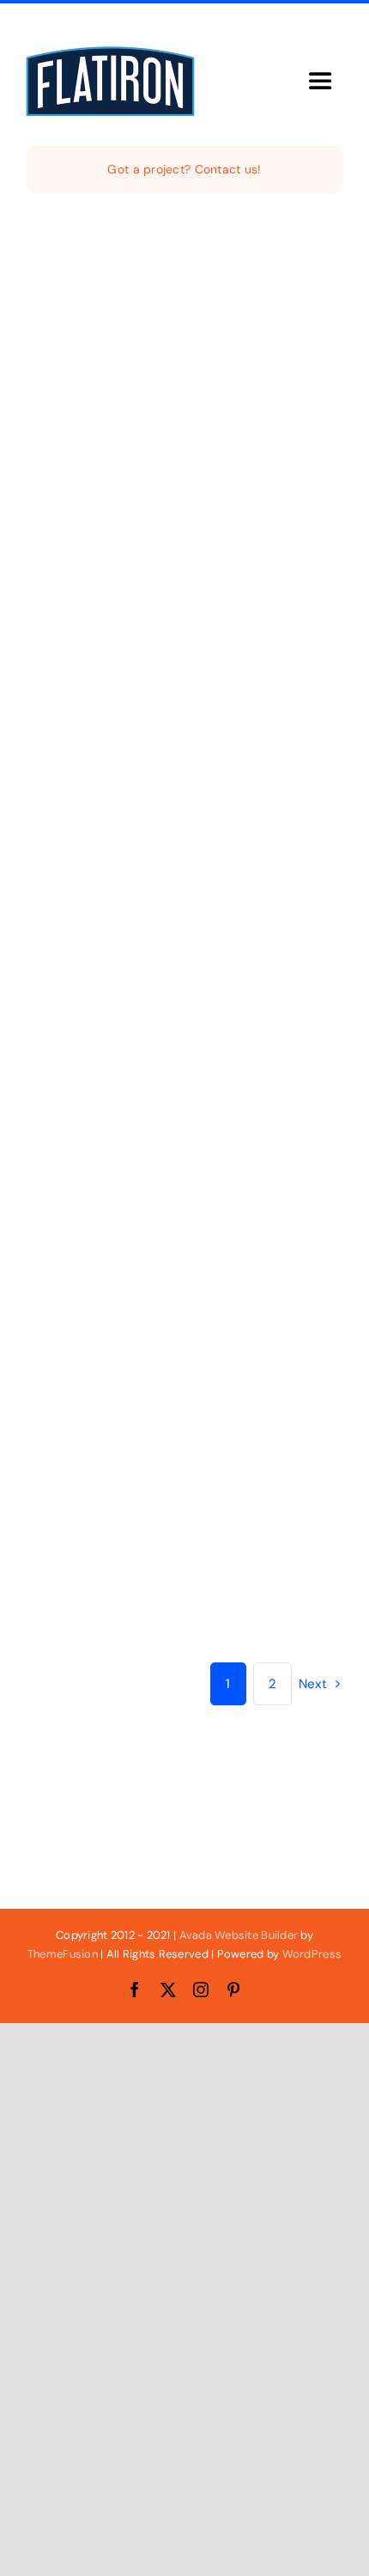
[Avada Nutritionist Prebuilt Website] (184, 852)
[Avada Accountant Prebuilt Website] (294, 590)
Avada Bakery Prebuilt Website (197, 705)
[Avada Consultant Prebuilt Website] (294, 852)
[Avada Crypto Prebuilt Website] (294, 328)
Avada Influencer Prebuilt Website (100, 966)
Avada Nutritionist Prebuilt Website (216, 966)
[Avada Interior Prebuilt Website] (75, 328)
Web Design (57, 509)
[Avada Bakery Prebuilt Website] (184, 590)
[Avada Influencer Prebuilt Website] (75, 852)
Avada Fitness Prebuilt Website (197, 444)
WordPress (312, 1954)
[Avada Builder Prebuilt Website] (75, 590)
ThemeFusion (63, 1954)
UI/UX (150, 770)
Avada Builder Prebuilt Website (88, 705)
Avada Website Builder (239, 1935)
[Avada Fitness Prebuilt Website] (184, 328)
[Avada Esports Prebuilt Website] (294, 1281)
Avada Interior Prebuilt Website (88, 444)
